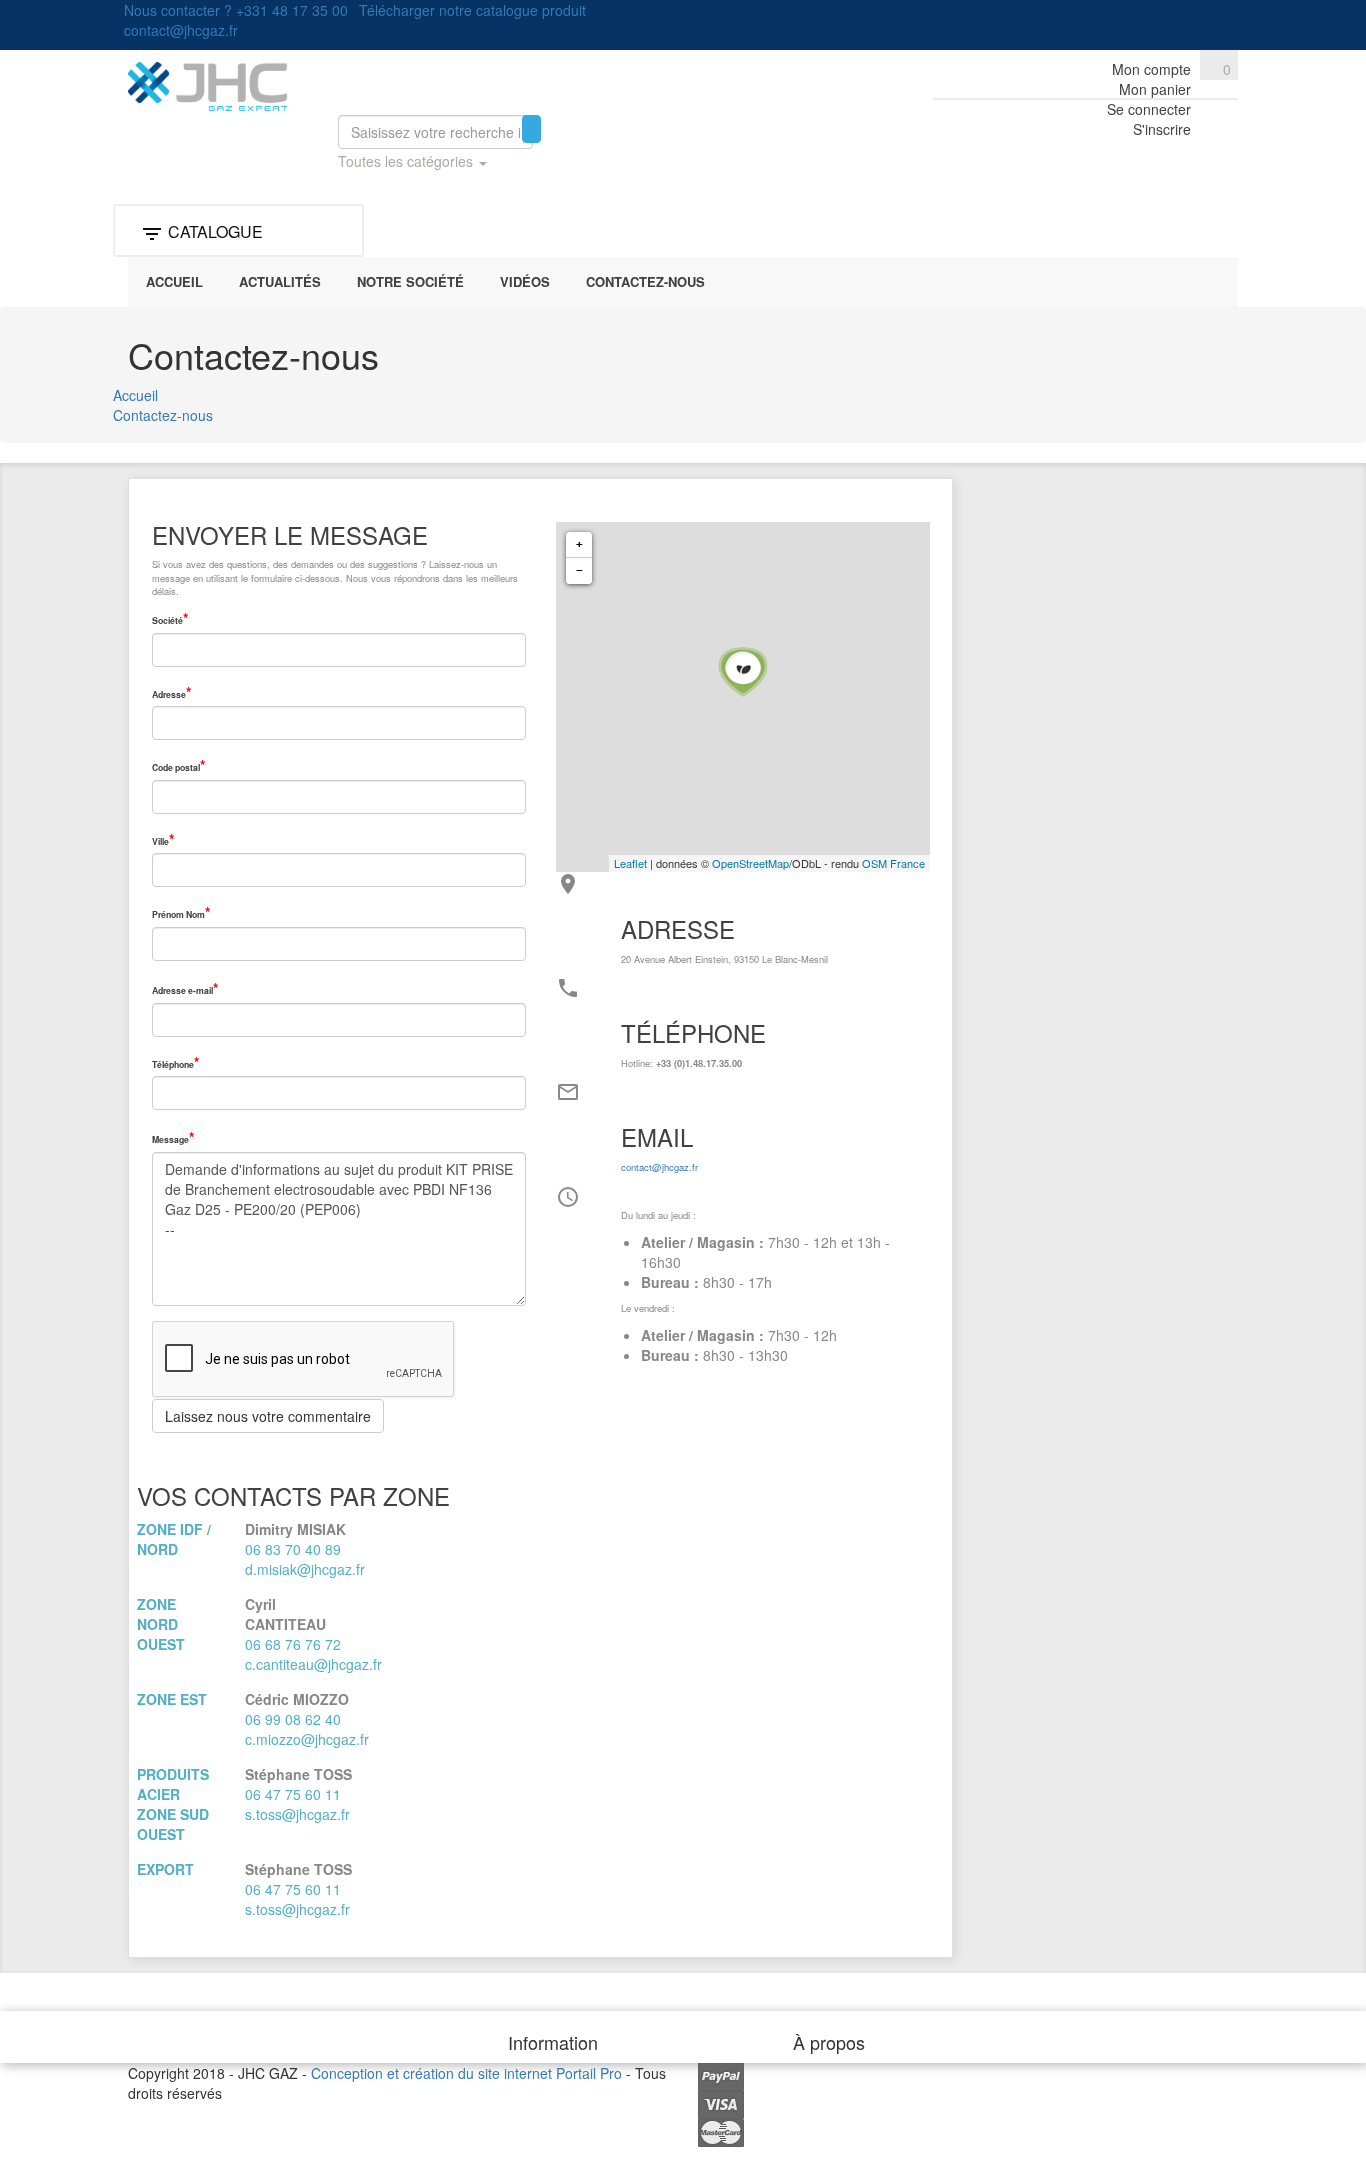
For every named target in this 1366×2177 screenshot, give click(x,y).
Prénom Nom (178, 914)
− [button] (579, 570)
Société (167, 620)
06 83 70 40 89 (293, 1549)
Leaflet (630, 863)
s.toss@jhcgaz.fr (297, 1814)
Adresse (169, 694)
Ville (160, 841)
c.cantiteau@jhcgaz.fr (313, 1664)
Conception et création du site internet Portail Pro (466, 2073)
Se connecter (1149, 109)
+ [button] (579, 544)
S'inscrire (1162, 129)
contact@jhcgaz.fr (659, 1167)
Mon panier (1155, 89)
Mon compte (1151, 69)
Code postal (176, 767)
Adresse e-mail (182, 990)
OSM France (893, 863)
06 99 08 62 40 (293, 1719)
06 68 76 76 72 (293, 1644)
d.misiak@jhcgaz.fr (305, 1569)
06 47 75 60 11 (293, 1794)
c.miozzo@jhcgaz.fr (307, 1739)
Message (170, 1139)
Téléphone (173, 1064)
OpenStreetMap (750, 863)
